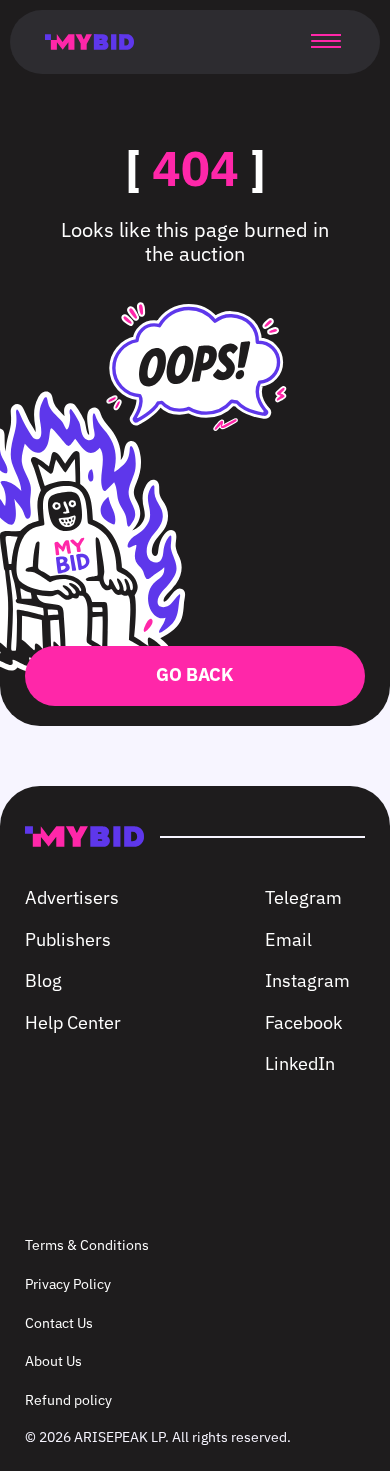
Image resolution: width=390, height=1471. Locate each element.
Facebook (303, 1022)
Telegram (303, 897)
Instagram (307, 980)
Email (288, 939)
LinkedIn (300, 1063)
